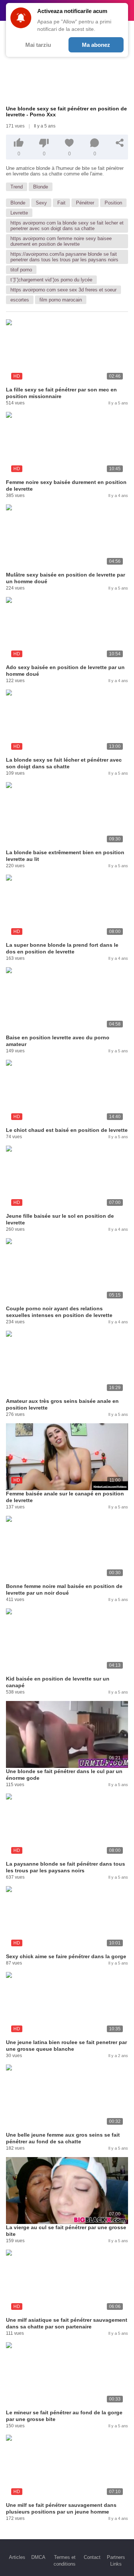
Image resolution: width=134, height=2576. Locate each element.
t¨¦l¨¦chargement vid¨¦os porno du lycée (51, 280)
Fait (61, 203)
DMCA (38, 2557)
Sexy (41, 203)
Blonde (41, 187)
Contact (92, 2557)
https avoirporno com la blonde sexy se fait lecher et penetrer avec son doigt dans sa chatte (67, 226)
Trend (17, 187)
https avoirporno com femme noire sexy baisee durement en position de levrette (61, 241)
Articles (17, 2557)
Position (113, 203)
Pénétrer (85, 203)
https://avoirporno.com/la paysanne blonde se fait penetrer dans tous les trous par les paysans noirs (64, 257)
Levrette (19, 213)
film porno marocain (61, 300)
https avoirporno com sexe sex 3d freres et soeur (63, 290)
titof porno (21, 270)
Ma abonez (96, 45)
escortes (20, 300)
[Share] (120, 143)
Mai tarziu (38, 45)
